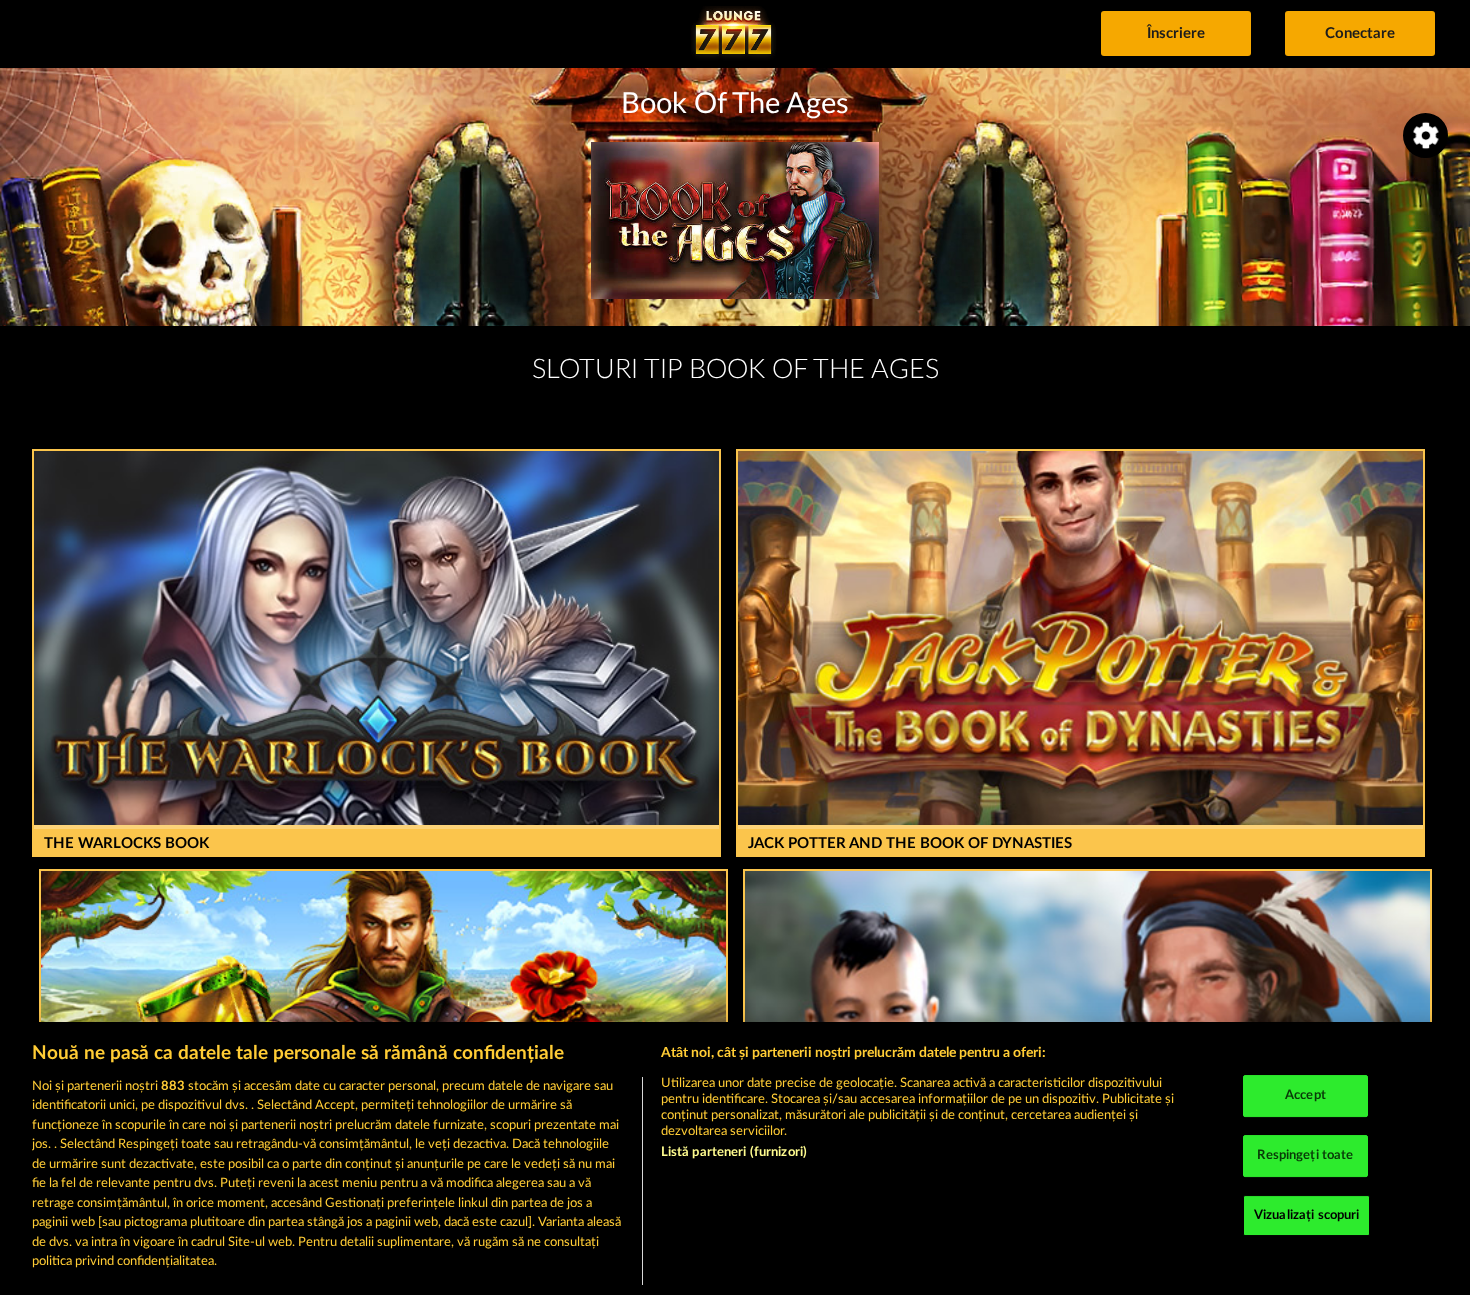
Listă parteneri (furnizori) (734, 1152)
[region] (735, 1158)
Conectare (1360, 33)
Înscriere (1176, 33)
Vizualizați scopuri (1306, 1215)
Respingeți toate (1305, 1155)
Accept (1305, 1096)
